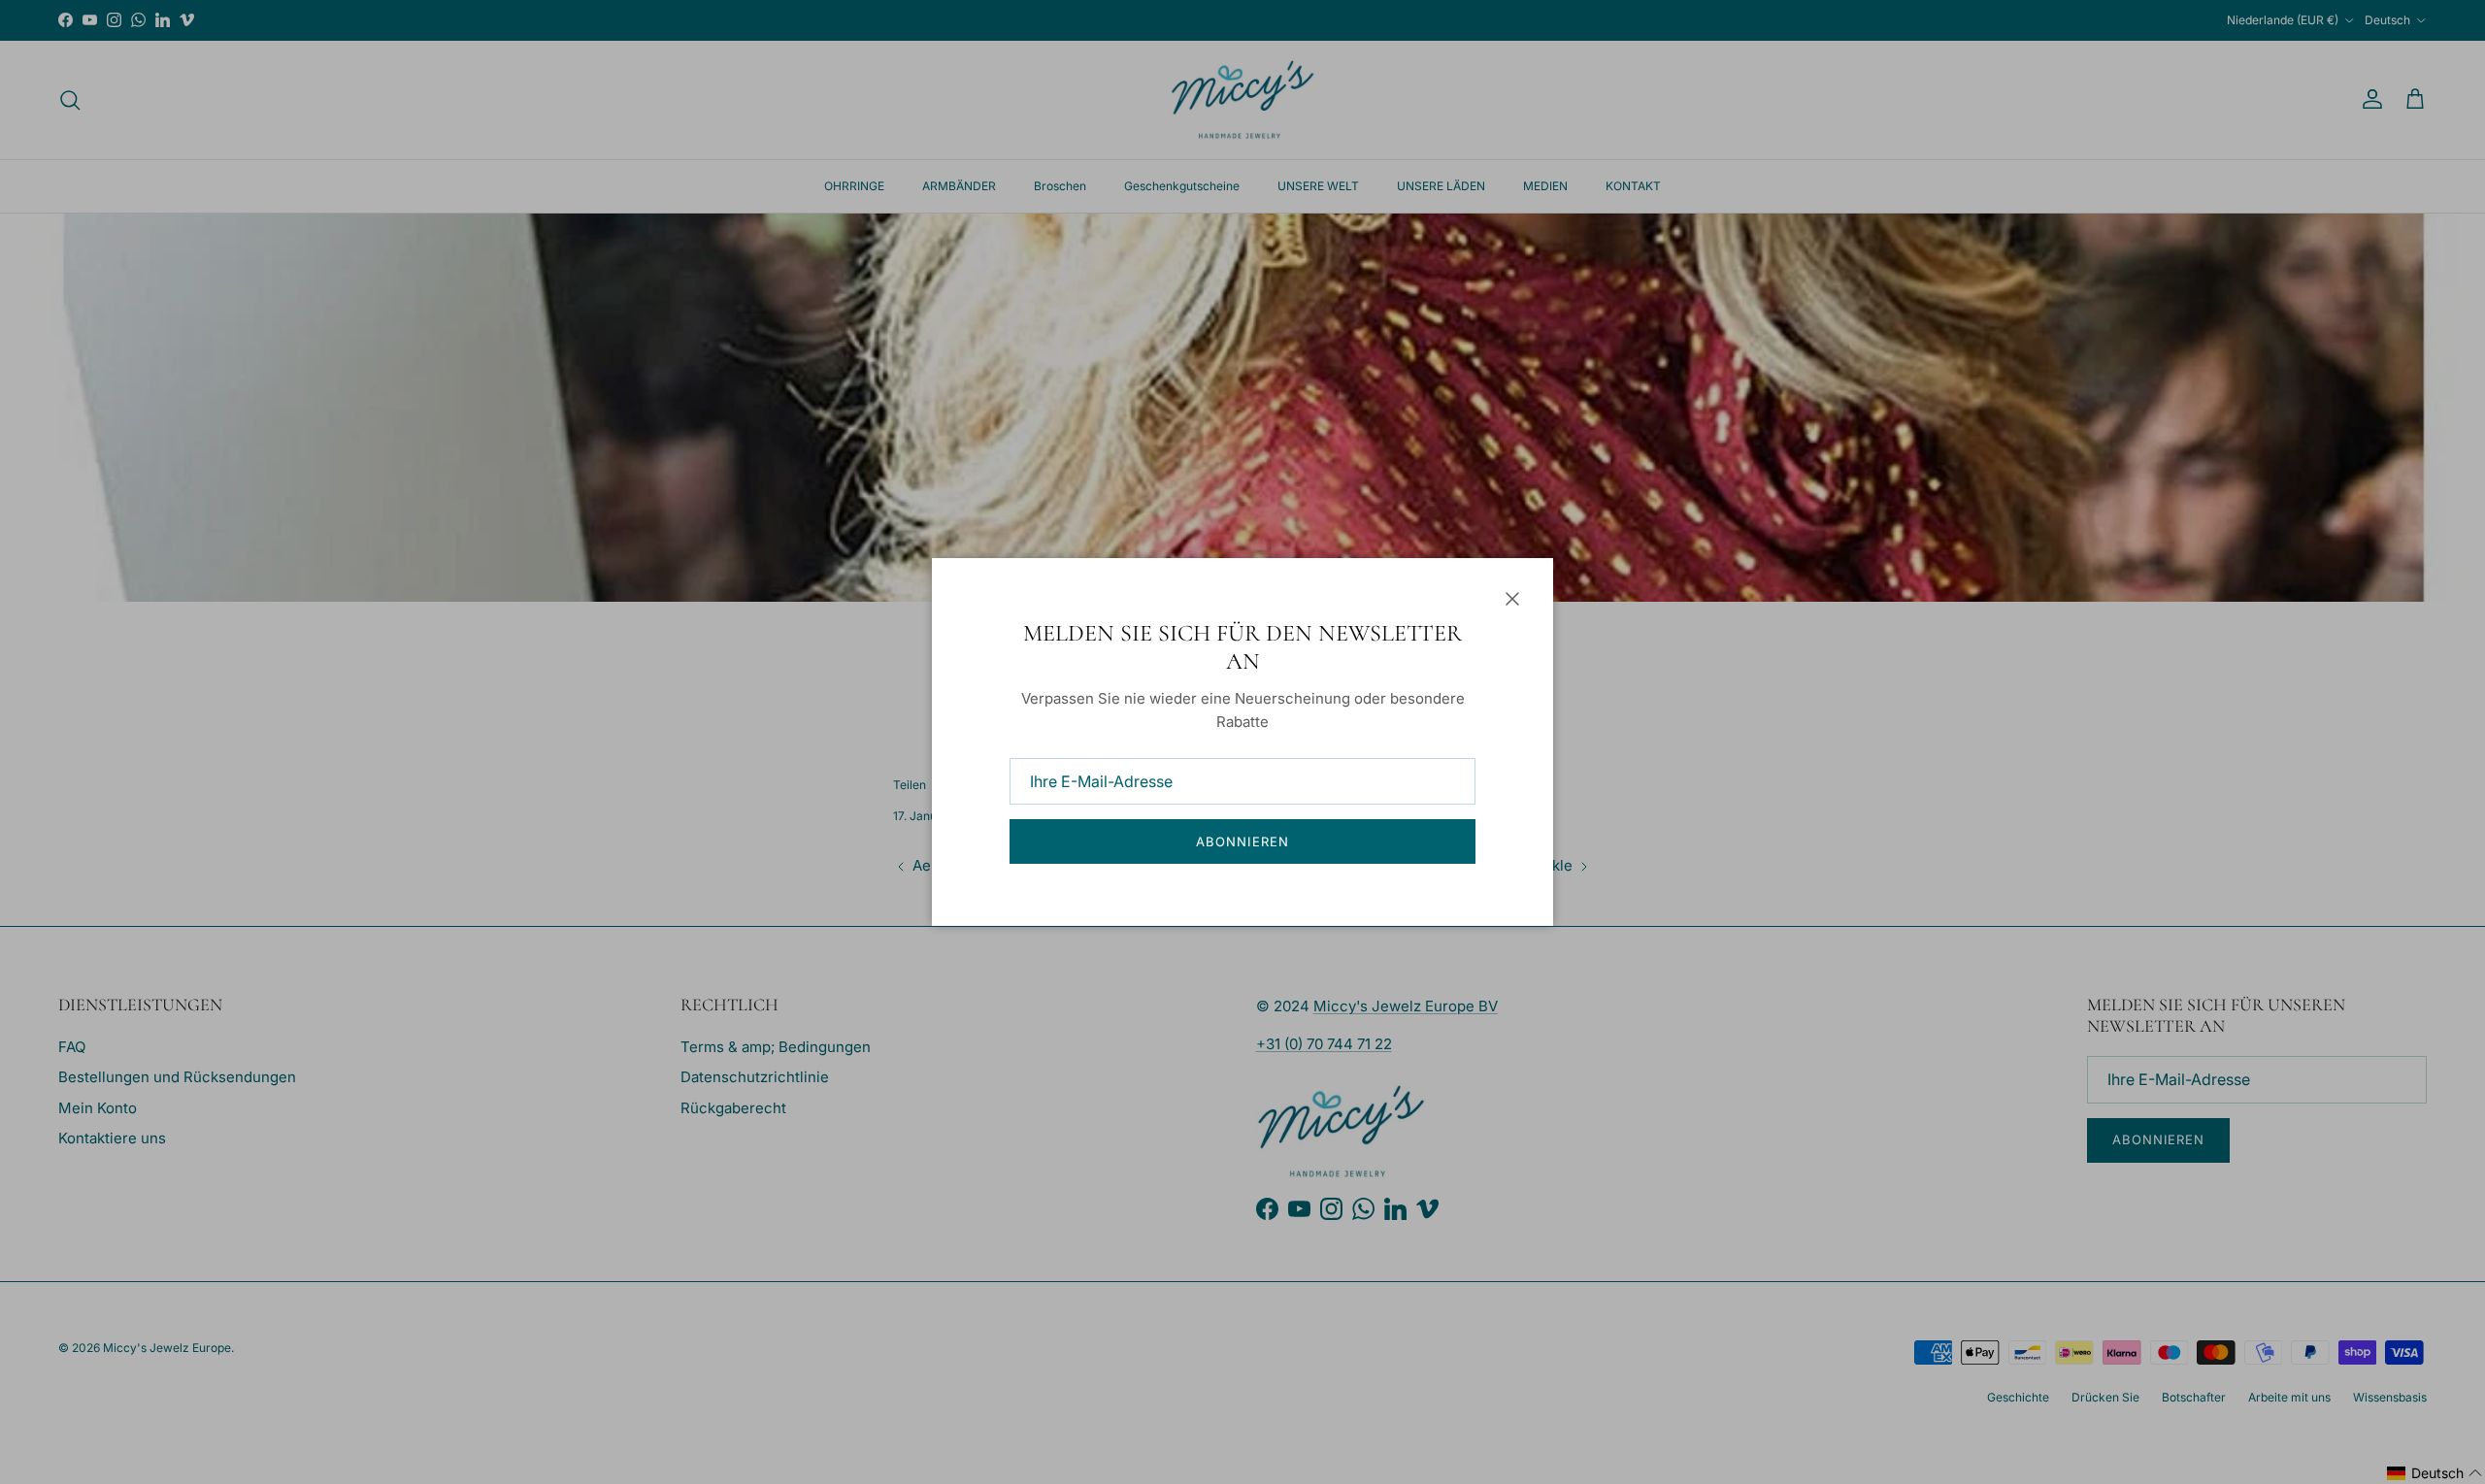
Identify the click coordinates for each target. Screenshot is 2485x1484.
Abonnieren (1242, 841)
